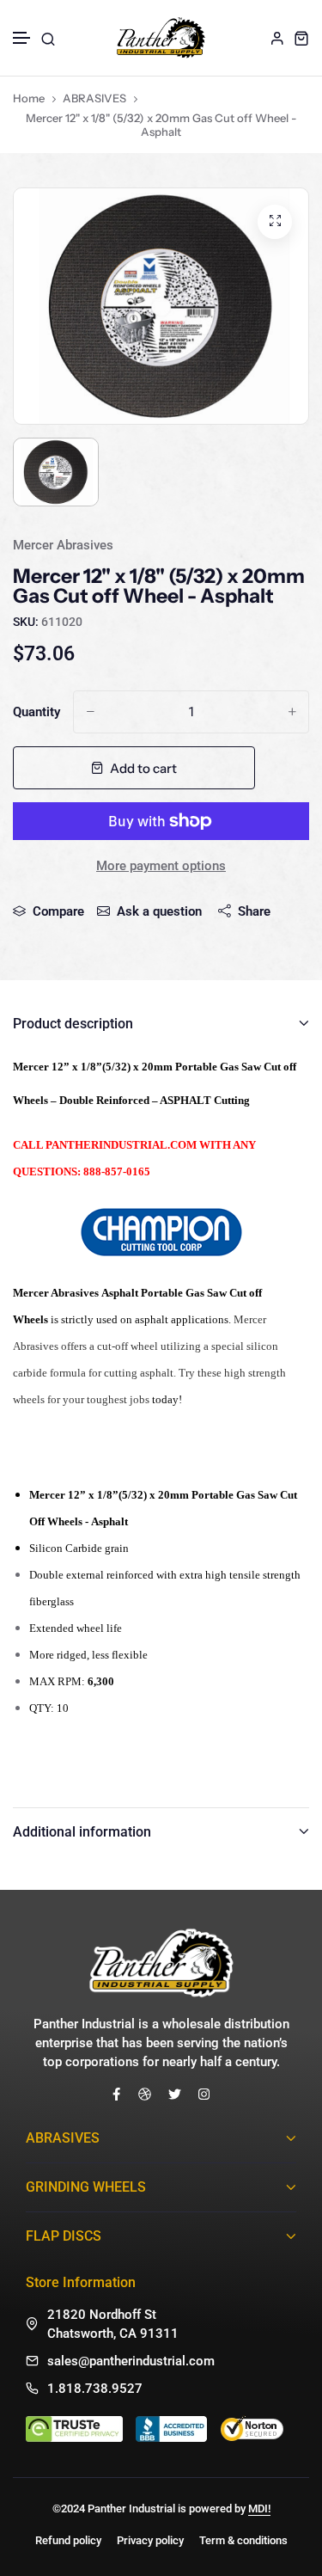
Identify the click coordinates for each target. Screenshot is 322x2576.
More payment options (161, 866)
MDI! (259, 2509)
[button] (22, 38)
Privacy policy (150, 2540)
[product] (275, 222)
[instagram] (204, 2094)
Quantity (36, 712)
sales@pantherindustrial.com (131, 2361)
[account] (277, 38)
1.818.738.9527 (95, 2389)
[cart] (301, 38)
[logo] (161, 38)
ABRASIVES (94, 98)
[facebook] (116, 2094)
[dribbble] (145, 2094)
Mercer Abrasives (63, 545)
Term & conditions (243, 2540)
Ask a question (159, 911)
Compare (58, 911)
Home (29, 98)
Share (254, 911)
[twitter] (175, 2094)
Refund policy (68, 2540)
